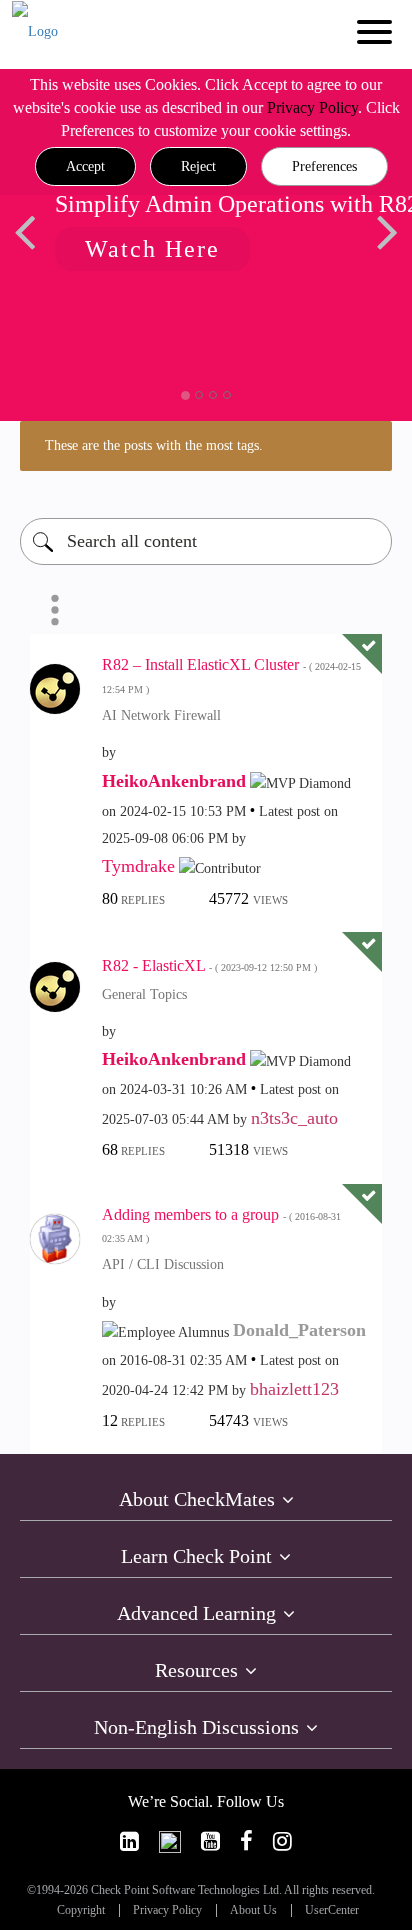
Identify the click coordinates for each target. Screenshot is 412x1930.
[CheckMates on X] (170, 1841)
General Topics (144, 994)
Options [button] (55, 610)
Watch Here (152, 249)
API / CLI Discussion (163, 1264)
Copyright (81, 1910)
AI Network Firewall (161, 715)
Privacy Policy (312, 107)
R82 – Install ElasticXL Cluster (231, 675)
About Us (253, 1910)
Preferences (324, 166)
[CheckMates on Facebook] (246, 1841)
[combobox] (206, 541)
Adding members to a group (221, 1225)
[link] (129, 1841)
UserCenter (332, 1910)
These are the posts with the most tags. (154, 445)
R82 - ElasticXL (209, 965)
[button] (85, 167)
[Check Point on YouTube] (210, 1841)
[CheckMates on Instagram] (282, 1841)
